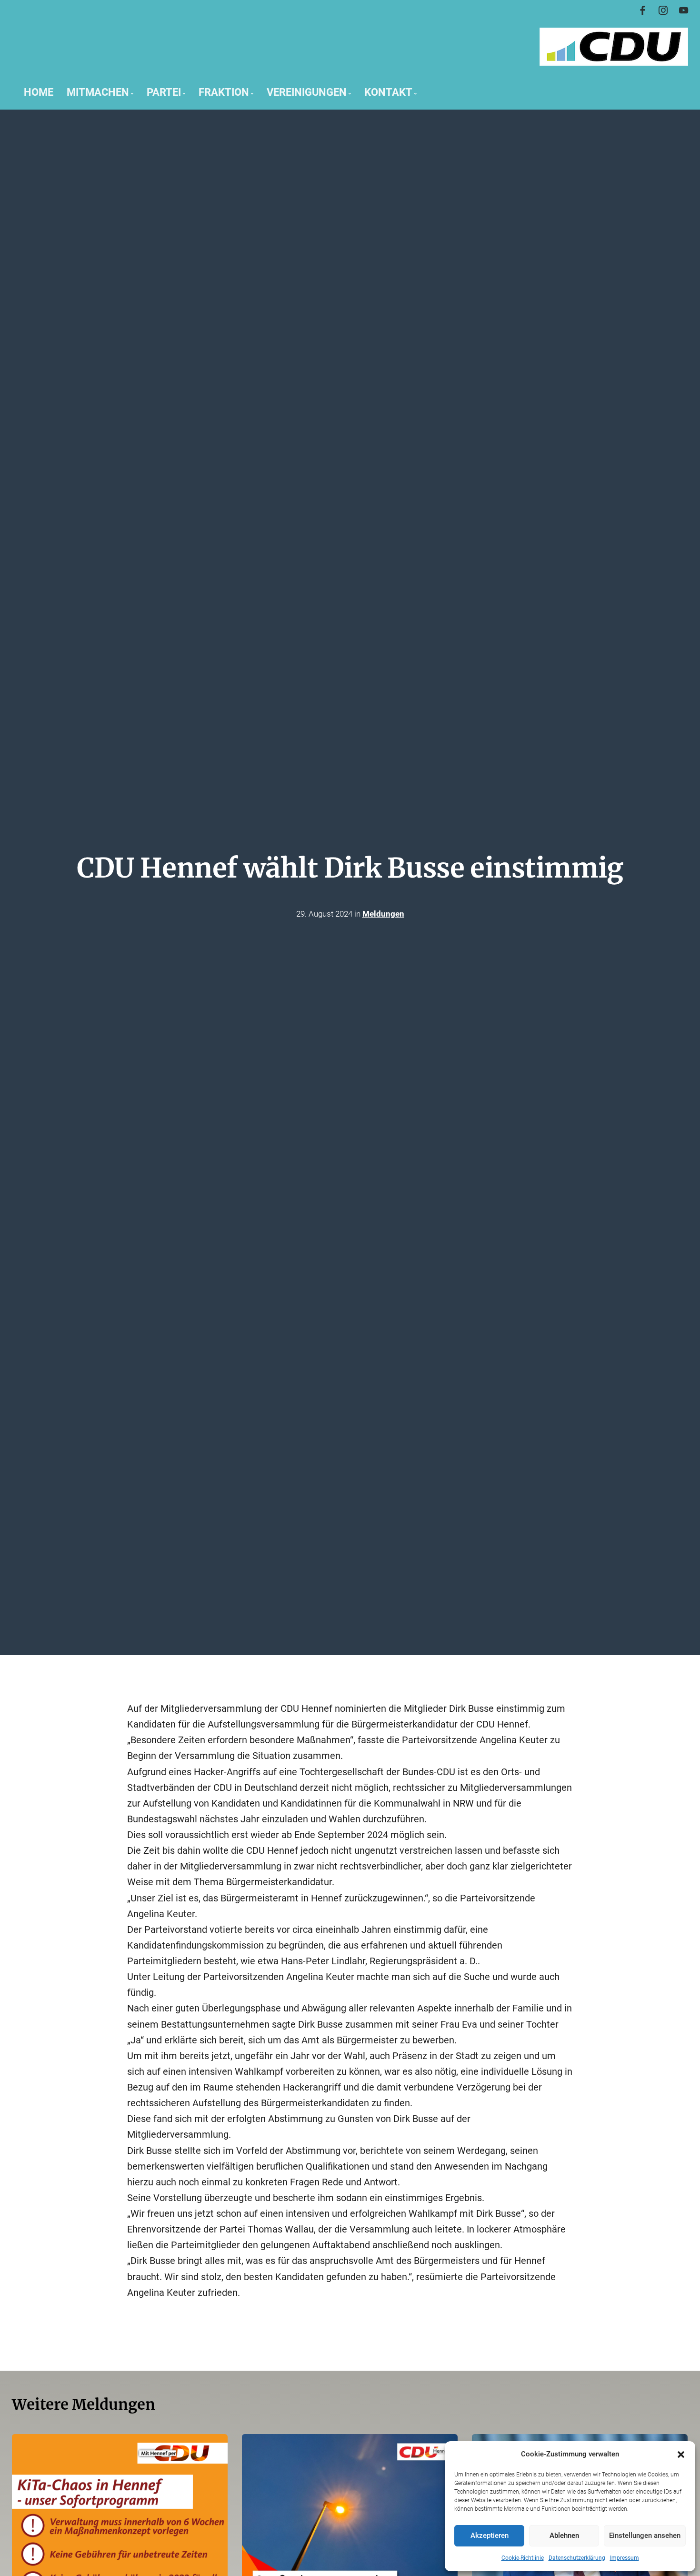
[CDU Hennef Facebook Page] (643, 11)
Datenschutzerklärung (577, 2558)
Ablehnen (564, 2536)
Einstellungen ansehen (645, 2536)
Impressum (625, 2558)
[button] (681, 2455)
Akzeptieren (490, 2536)
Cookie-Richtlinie (523, 2558)
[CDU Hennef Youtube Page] (684, 11)
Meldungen (383, 914)
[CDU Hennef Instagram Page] (663, 11)
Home (39, 92)
